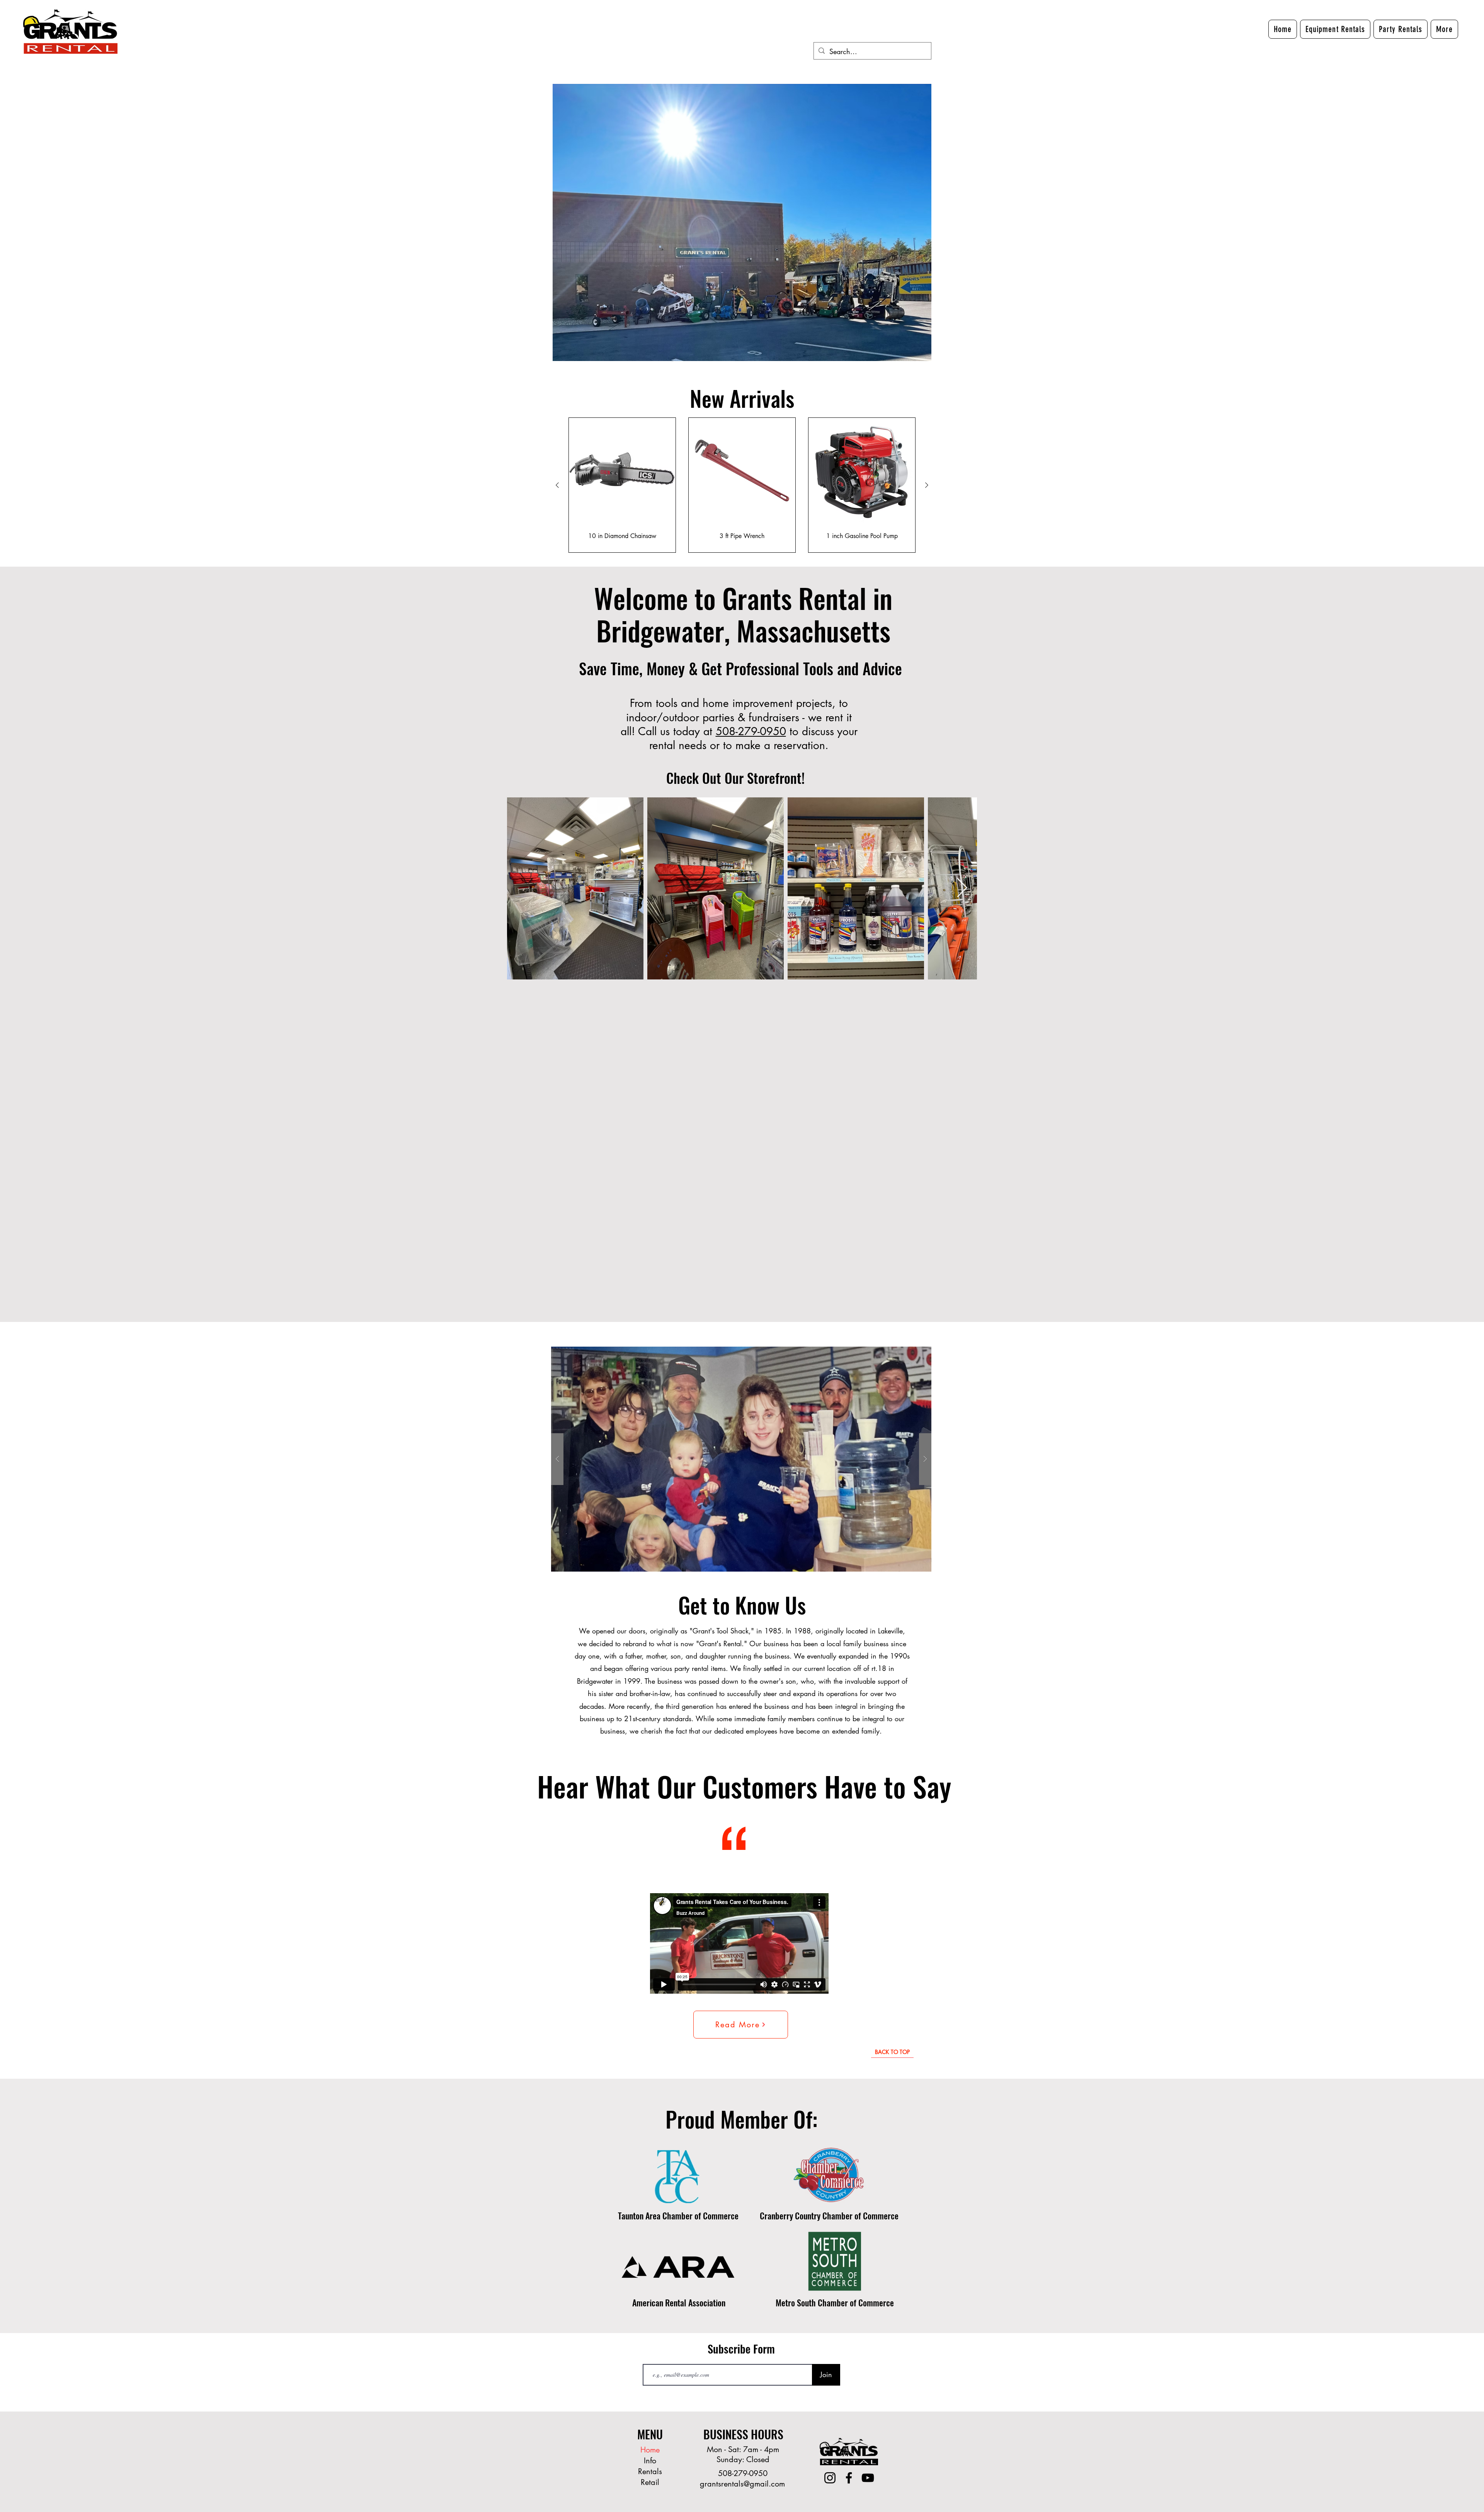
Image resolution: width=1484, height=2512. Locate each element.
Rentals (650, 2471)
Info (650, 2461)
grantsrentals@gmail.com (742, 2484)
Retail (650, 2482)
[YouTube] (868, 2478)
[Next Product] (927, 485)
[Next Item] (962, 888)
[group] (742, 485)
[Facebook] (849, 2478)
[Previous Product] (557, 485)
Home (650, 2450)
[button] (1444, 29)
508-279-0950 (751, 731)
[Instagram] (830, 2478)
